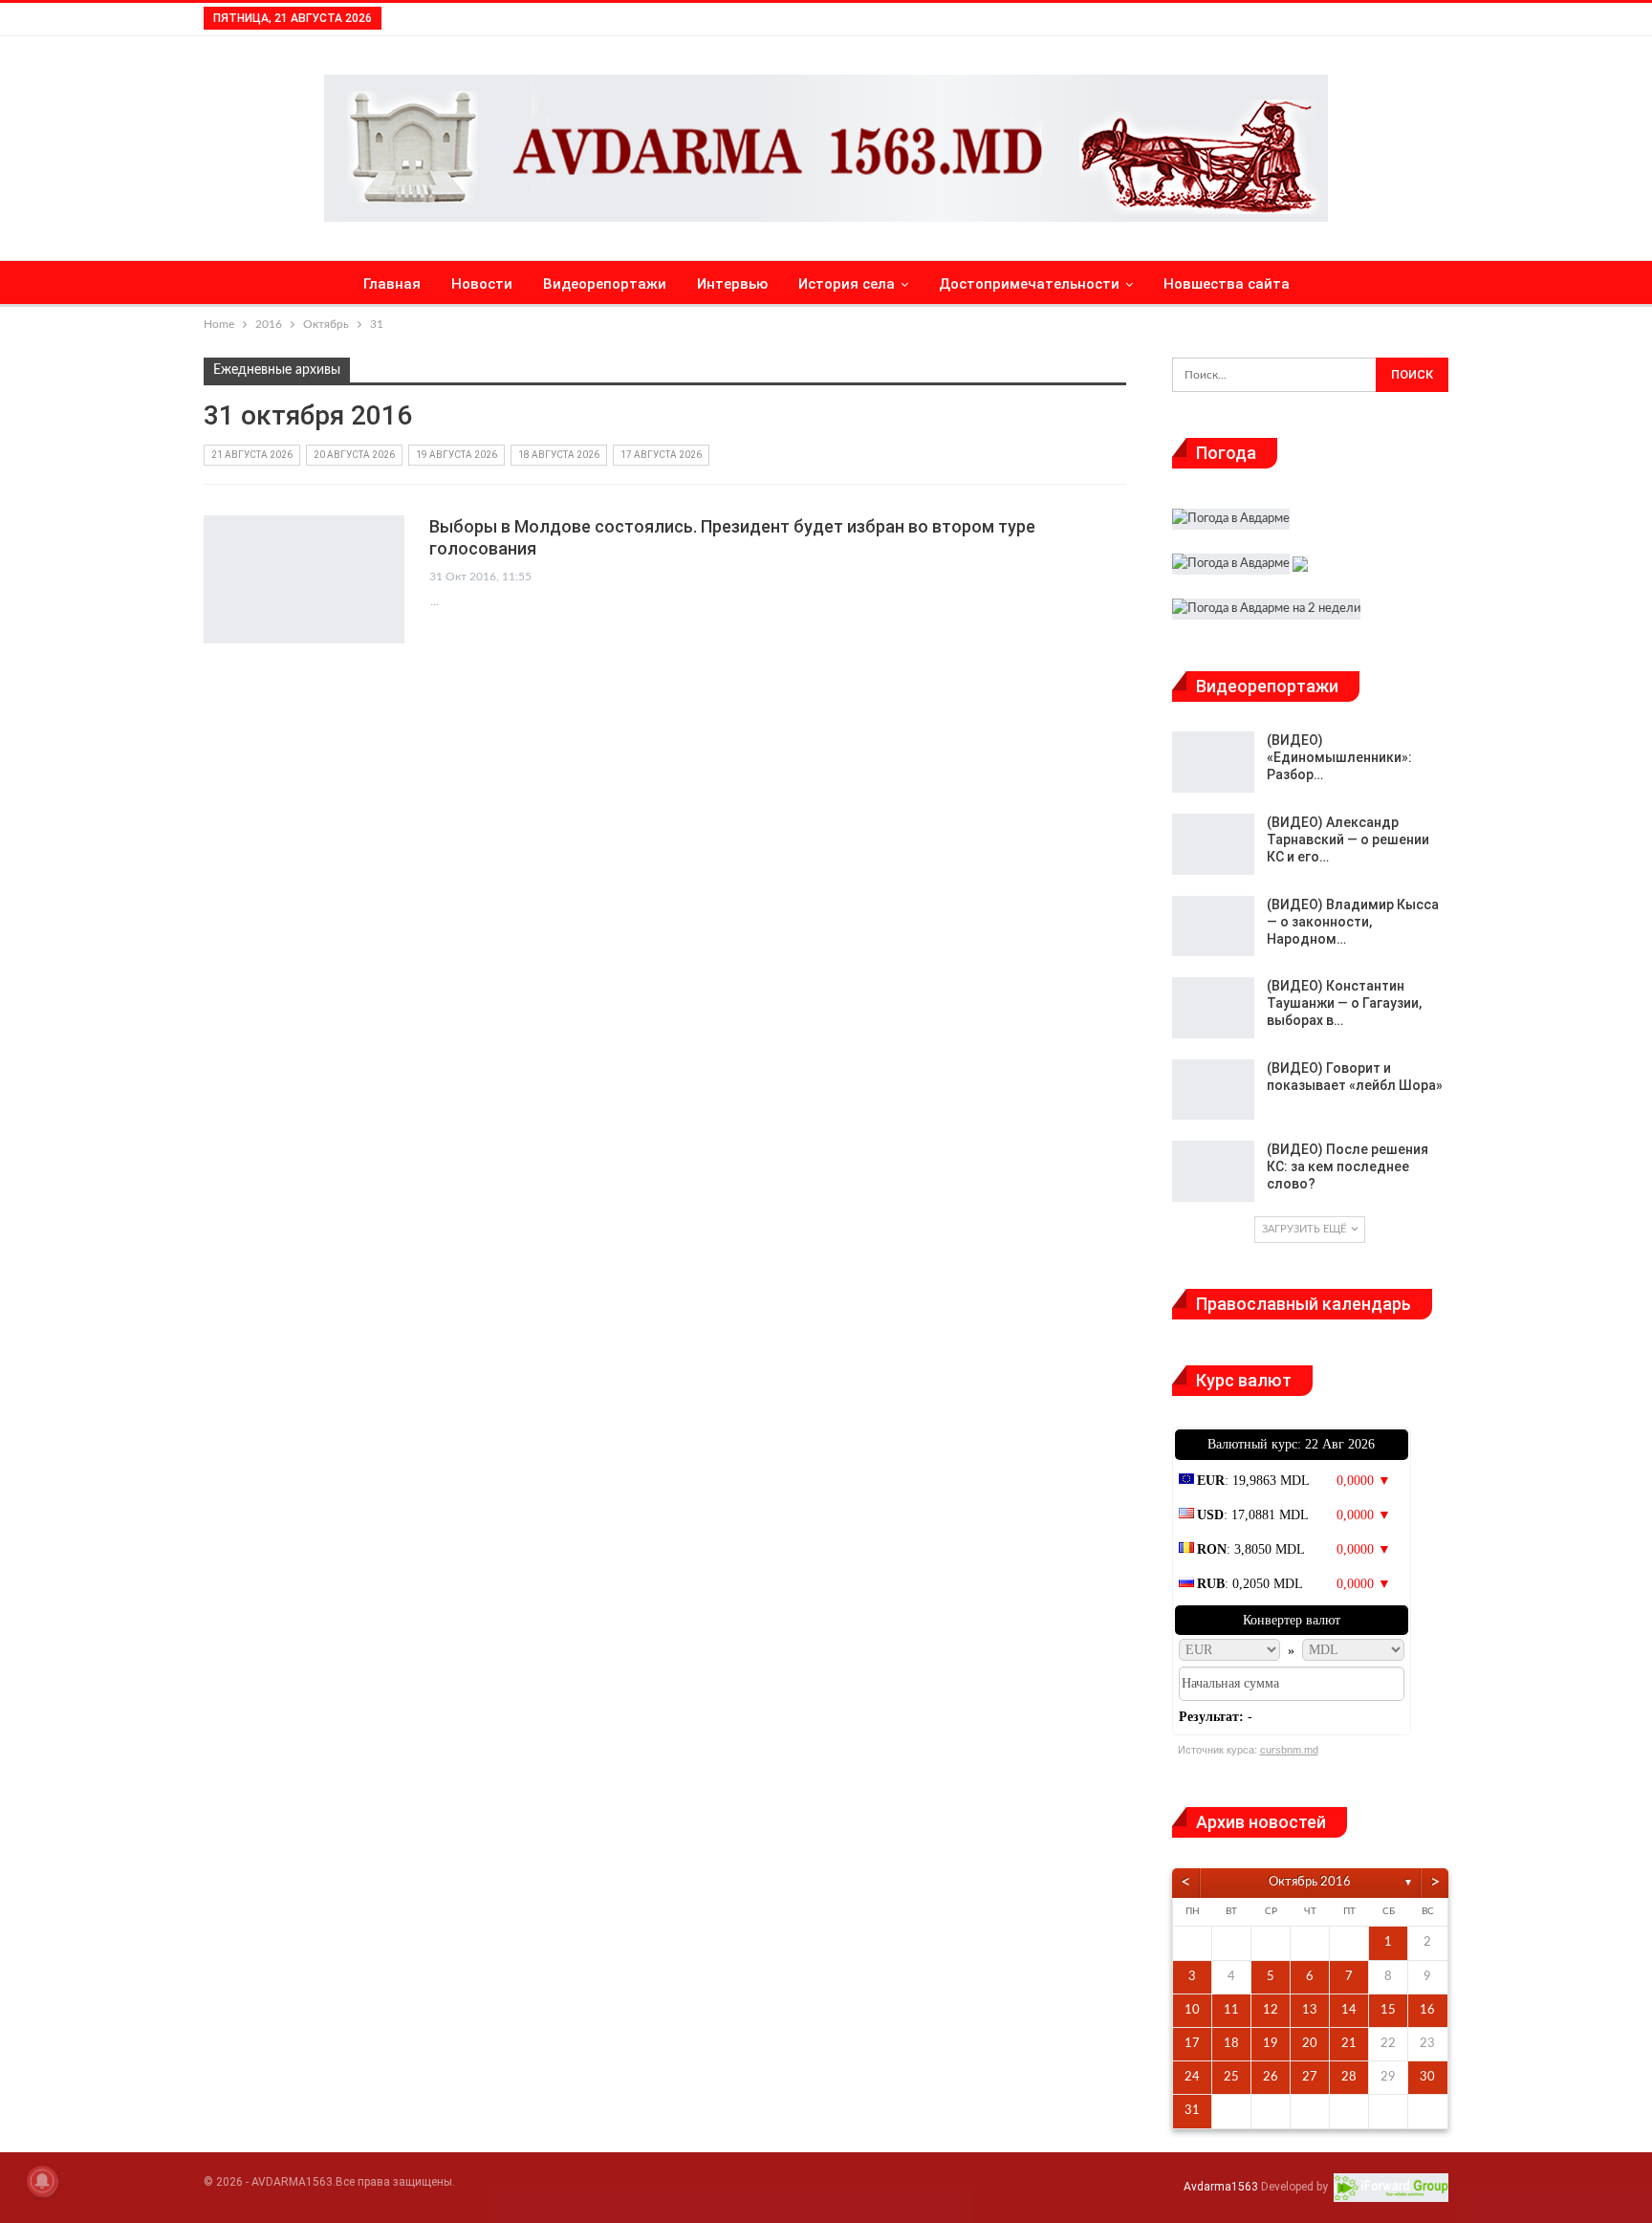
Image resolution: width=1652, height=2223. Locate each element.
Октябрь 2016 (1310, 1882)
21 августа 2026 (252, 455)
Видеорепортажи (605, 284)
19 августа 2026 (456, 455)
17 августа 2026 (661, 455)
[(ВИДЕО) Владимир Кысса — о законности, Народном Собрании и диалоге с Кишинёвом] (1213, 926)
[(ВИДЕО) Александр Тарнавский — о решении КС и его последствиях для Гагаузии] (1213, 844)
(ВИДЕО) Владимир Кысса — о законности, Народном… (1353, 922)
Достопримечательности (1029, 284)
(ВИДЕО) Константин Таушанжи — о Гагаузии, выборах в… (1344, 1003)
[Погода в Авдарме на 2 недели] (1266, 611)
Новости (482, 284)
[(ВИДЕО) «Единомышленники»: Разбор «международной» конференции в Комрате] (1213, 762)
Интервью (732, 284)
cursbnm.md (1289, 1750)
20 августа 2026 (354, 455)
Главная (392, 284)
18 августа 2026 (559, 455)
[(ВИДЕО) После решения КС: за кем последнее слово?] (1213, 1171)
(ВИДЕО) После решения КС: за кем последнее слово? (1348, 1166)
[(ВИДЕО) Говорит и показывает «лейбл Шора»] (1213, 1090)
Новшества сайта (1227, 284)
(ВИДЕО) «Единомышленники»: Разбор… (1339, 757)
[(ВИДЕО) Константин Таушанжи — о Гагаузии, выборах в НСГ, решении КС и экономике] (1213, 1008)
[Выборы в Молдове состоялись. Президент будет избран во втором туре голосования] (304, 579)
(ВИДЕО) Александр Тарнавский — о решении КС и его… (1348, 839)
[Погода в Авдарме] (1231, 522)
